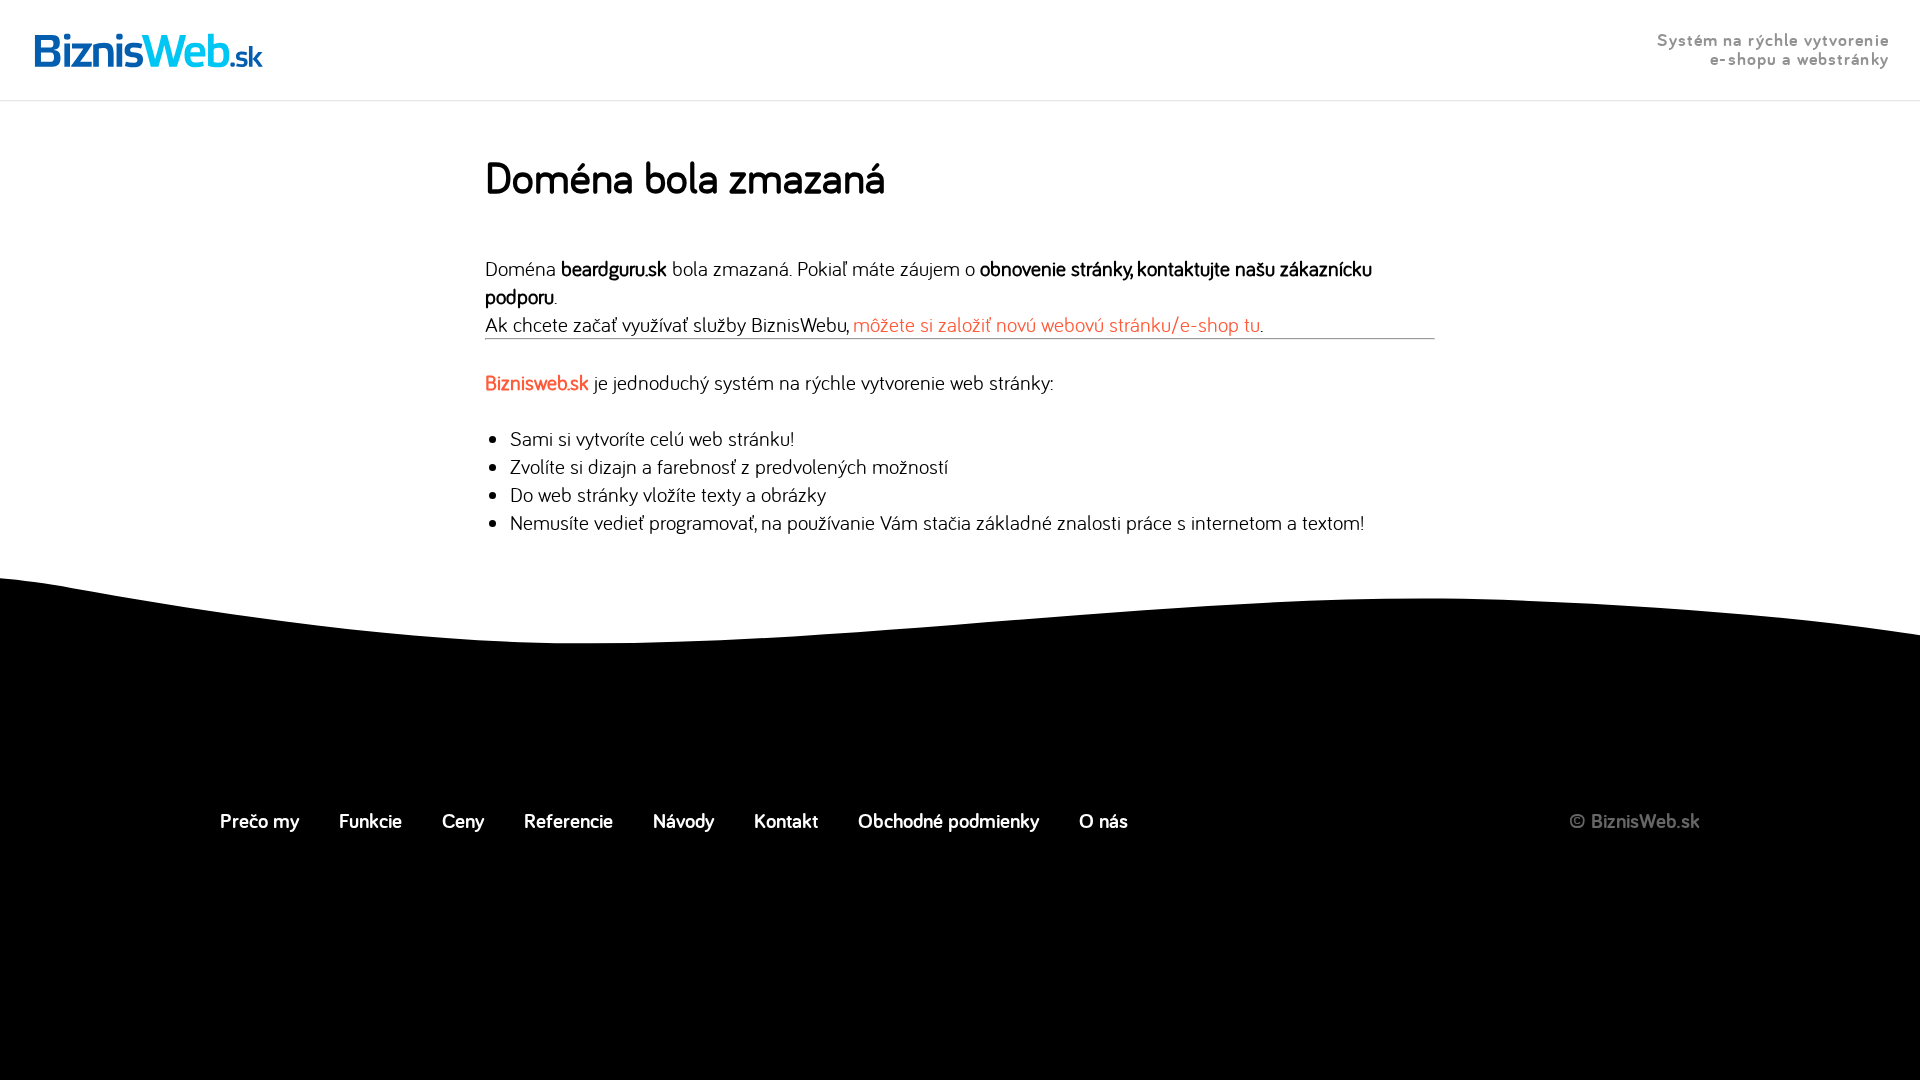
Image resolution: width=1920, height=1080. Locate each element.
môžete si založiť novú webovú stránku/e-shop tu (1056, 324)
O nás (1103, 820)
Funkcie (370, 820)
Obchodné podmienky (948, 820)
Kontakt (786, 820)
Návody (683, 820)
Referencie (568, 820)
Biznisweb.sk (537, 382)
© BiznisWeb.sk (1634, 820)
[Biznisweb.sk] (149, 50)
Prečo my (259, 820)
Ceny (463, 820)
